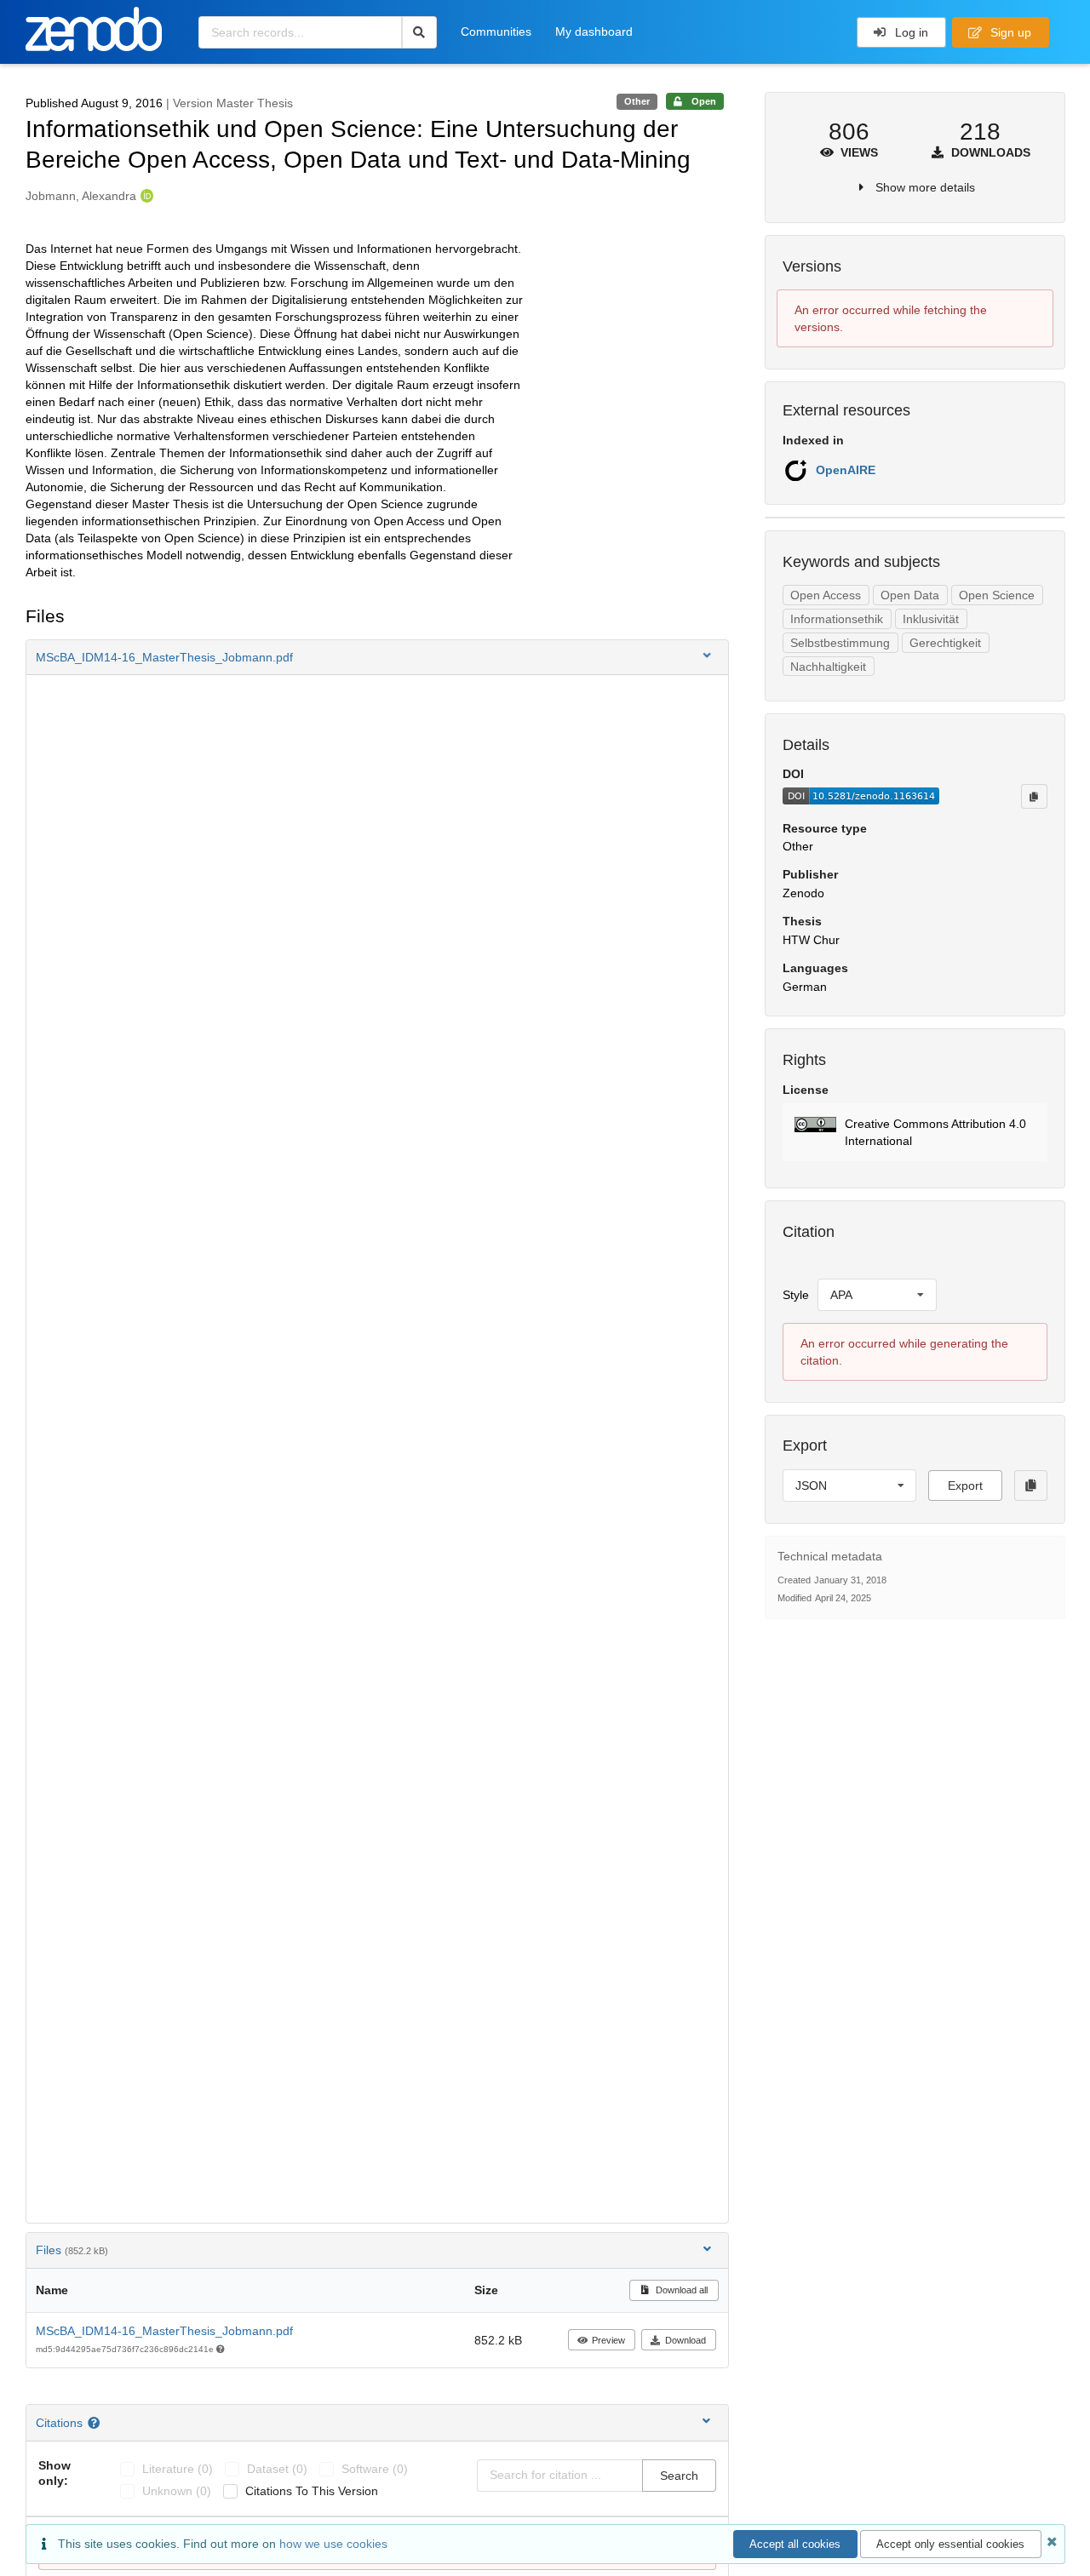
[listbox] (877, 1295)
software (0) (375, 2469)
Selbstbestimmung (840, 643)
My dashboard (594, 31)
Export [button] (965, 1485)
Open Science (997, 595)
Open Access (826, 595)
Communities (496, 31)
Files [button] (72, 2250)
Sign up (1009, 32)
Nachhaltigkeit (828, 667)
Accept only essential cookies (950, 2544)
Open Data (910, 595)
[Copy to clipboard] (1034, 796)
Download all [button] (680, 2290)
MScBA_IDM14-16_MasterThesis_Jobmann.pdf (164, 2331)
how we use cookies (333, 2544)
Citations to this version (312, 2491)
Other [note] (637, 101)
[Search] (419, 32)
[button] (377, 657)
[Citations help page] (96, 2423)
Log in (910, 32)
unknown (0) (177, 2491)
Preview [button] (608, 2340)
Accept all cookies (795, 2544)
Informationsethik (837, 619)
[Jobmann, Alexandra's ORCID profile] (145, 196)
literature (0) (178, 2469)
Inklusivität (931, 619)
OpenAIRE (846, 470)
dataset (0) (277, 2469)
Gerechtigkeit (945, 643)
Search (679, 2476)
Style (796, 1295)
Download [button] (686, 2340)
